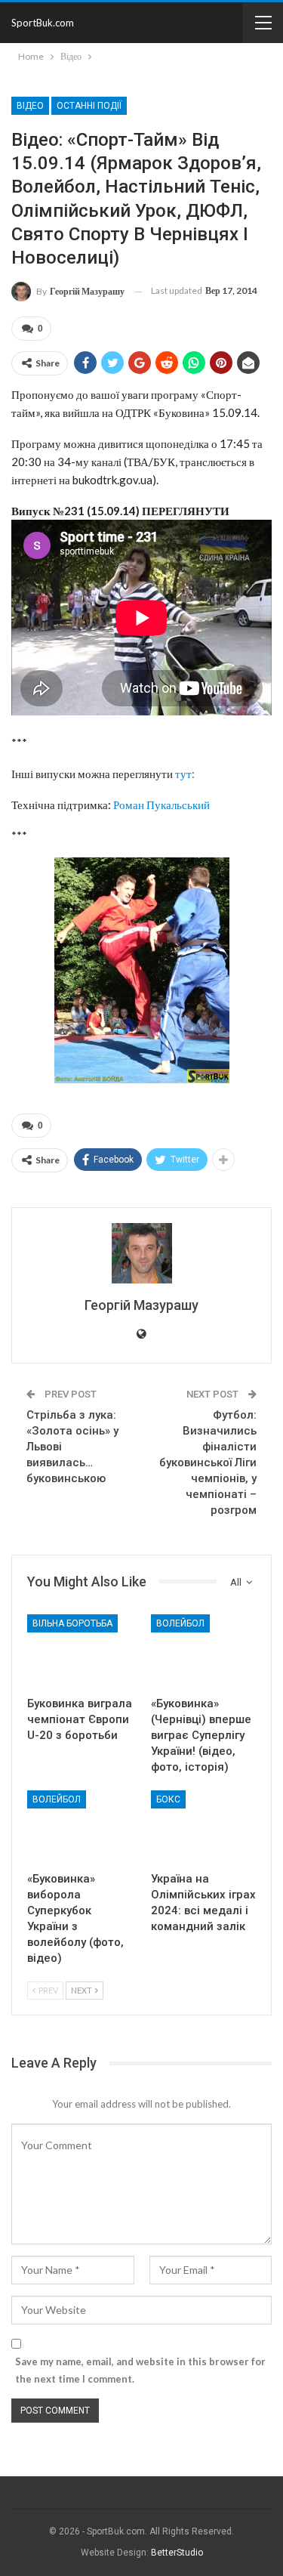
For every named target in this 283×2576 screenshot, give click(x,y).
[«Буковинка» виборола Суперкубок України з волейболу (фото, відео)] (80, 1827)
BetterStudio (177, 2553)
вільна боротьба (72, 1623)
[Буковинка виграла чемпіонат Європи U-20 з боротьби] (80, 1651)
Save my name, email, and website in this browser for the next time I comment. (140, 2370)
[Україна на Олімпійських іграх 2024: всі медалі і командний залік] (204, 1827)
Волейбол (180, 1623)
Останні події (89, 106)
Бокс (168, 1799)
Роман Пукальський (161, 805)
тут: (185, 774)
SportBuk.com (43, 23)
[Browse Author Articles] (141, 1253)
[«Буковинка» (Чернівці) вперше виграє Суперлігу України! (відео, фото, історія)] (204, 1651)
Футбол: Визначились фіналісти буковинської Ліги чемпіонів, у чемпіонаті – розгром (208, 1463)
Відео (30, 106)
